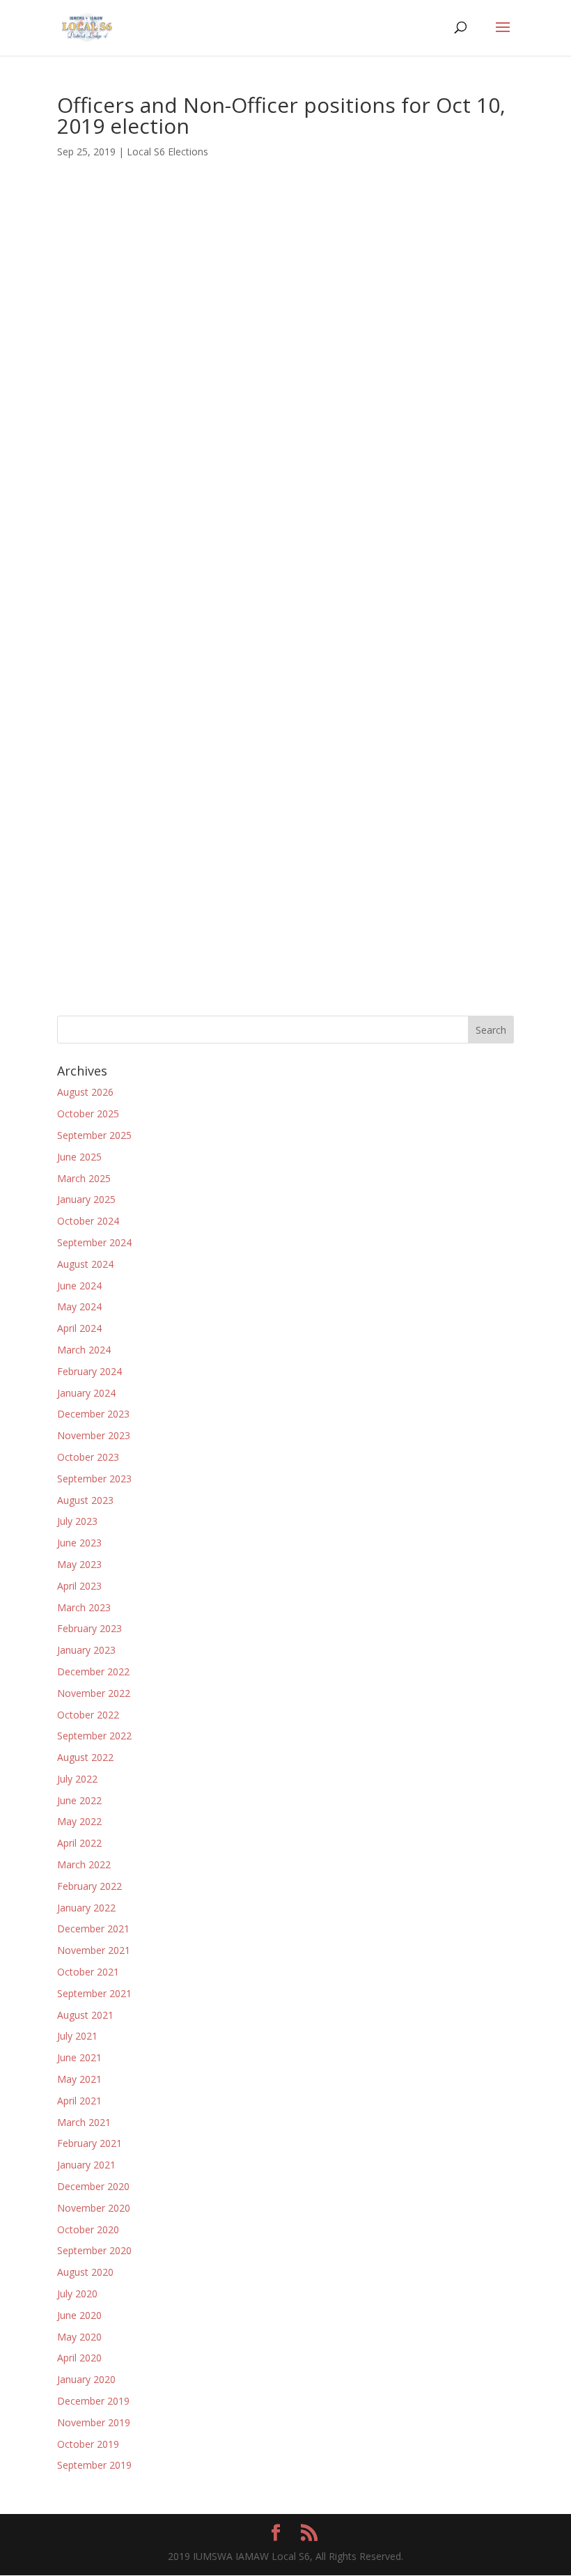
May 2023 (79, 1564)
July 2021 (77, 2036)
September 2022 (94, 1736)
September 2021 (94, 1993)
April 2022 (79, 1843)
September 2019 (94, 2465)
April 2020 (79, 2358)
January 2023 (86, 1650)
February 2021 (89, 2143)
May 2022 (79, 1821)
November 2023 (94, 1435)
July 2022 (77, 1779)
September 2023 (94, 1479)
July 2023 (77, 1521)
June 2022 (79, 1800)
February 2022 (89, 1886)
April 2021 (79, 2101)
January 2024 (86, 1393)
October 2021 (88, 1972)
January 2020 (86, 2379)
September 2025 (94, 1135)
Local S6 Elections (167, 152)
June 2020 (79, 2315)
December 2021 (93, 1929)
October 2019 (88, 2444)
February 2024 (89, 1371)
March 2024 (84, 1350)
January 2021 (86, 2165)
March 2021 (84, 2122)
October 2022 (88, 1715)
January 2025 (86, 1199)
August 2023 (85, 1500)
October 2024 (88, 1221)
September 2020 (94, 2250)
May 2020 (79, 2337)
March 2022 (84, 1864)
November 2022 (94, 1693)
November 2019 (94, 2422)
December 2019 (93, 2401)
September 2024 (94, 1242)
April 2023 (79, 1586)
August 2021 (85, 2015)
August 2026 (85, 1092)
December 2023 (93, 1414)
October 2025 (88, 1114)
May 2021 (79, 2079)
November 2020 (94, 2208)
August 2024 (85, 1264)
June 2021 (79, 2057)
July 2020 (77, 2294)
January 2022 (86, 1908)
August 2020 (85, 2272)
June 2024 (79, 1286)
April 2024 (79, 1328)
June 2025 (79, 1157)
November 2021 (94, 1950)
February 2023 (89, 1628)
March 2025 (84, 1178)
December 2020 (93, 2186)
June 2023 (79, 1543)
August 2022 (85, 1757)
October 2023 (88, 1457)
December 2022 (93, 1671)
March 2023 (84, 1607)
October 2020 (88, 2229)
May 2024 (79, 1306)
